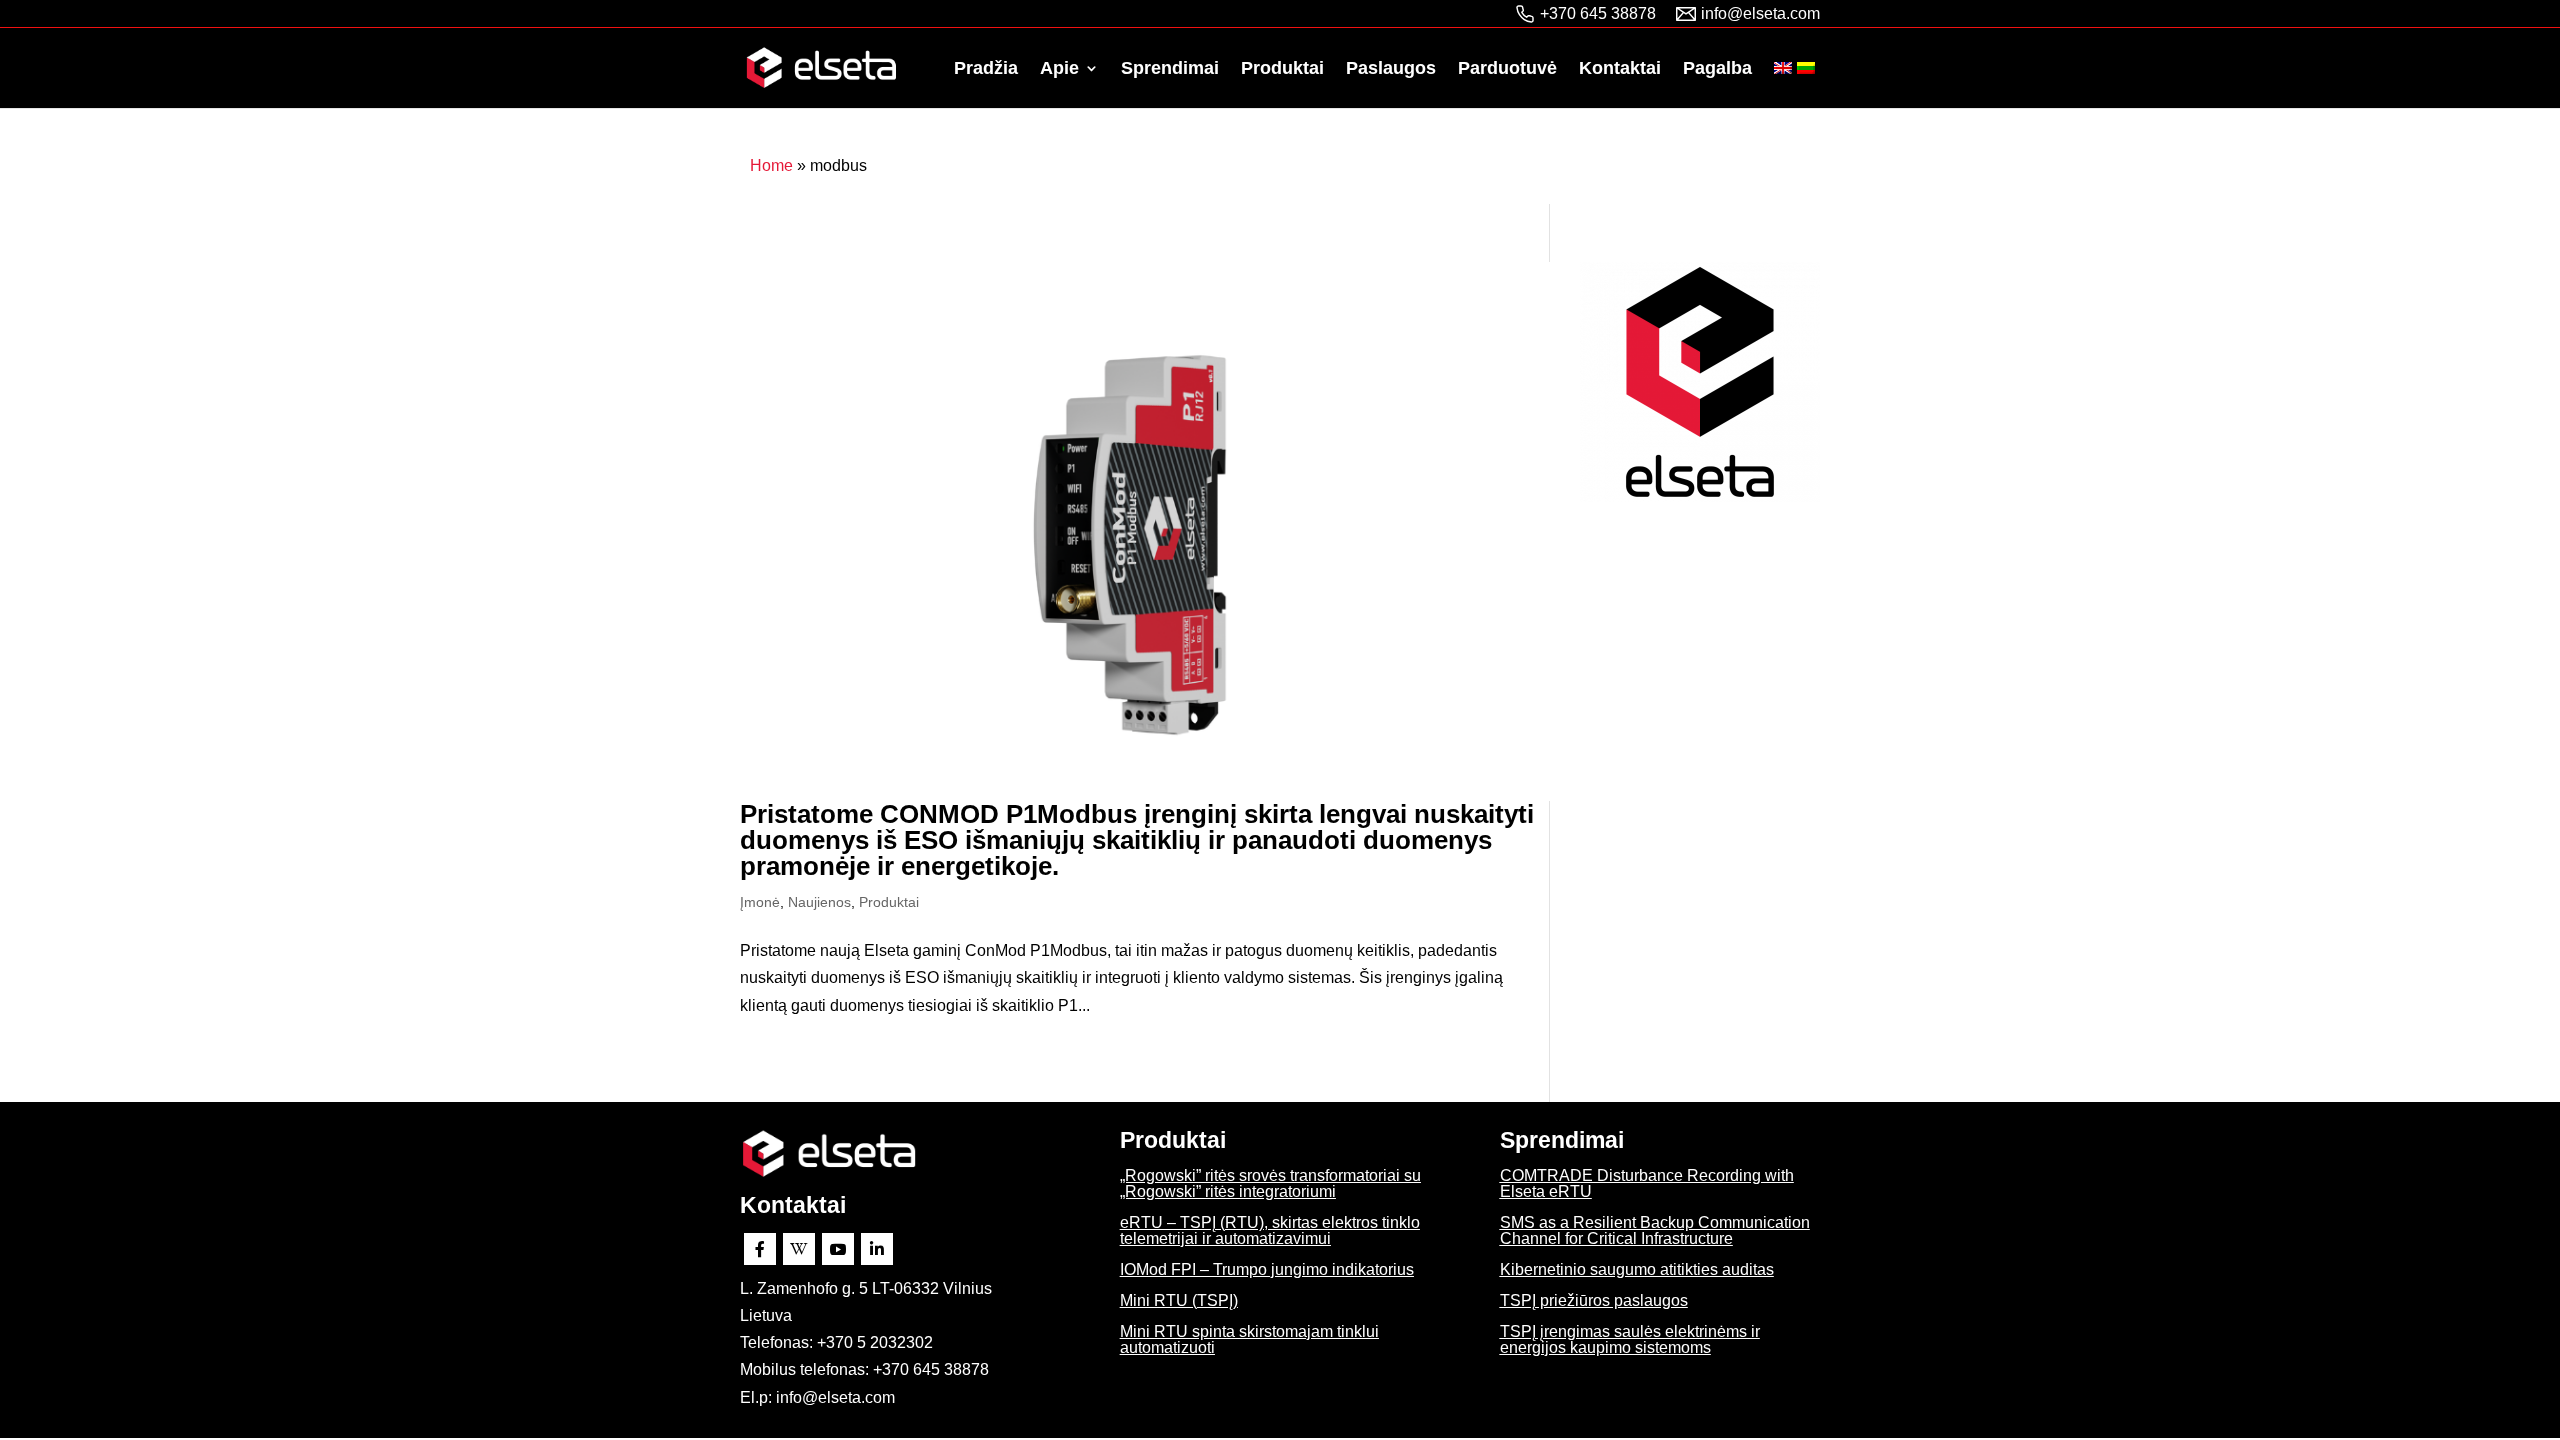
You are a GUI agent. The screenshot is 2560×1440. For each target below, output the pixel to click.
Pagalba (1717, 69)
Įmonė (760, 902)
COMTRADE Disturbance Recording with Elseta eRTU (1647, 1183)
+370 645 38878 (1598, 13)
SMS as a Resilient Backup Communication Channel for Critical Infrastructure (1655, 1230)
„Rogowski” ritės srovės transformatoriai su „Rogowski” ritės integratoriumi (1270, 1183)
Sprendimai (1170, 69)
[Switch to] (1783, 84)
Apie (1059, 69)
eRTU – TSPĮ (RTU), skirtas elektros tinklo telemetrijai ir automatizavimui (1270, 1230)
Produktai (1282, 69)
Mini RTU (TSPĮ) (1179, 1300)
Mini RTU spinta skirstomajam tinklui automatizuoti (1249, 1339)
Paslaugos (1391, 69)
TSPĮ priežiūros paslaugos (1594, 1300)
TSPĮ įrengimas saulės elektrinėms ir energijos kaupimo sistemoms (1630, 1339)
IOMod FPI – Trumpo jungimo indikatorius (1267, 1269)
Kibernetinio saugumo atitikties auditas (1637, 1269)
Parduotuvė (1507, 69)
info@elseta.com (1760, 13)
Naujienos (819, 902)
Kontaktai (1620, 69)
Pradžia (986, 69)
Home (771, 165)
